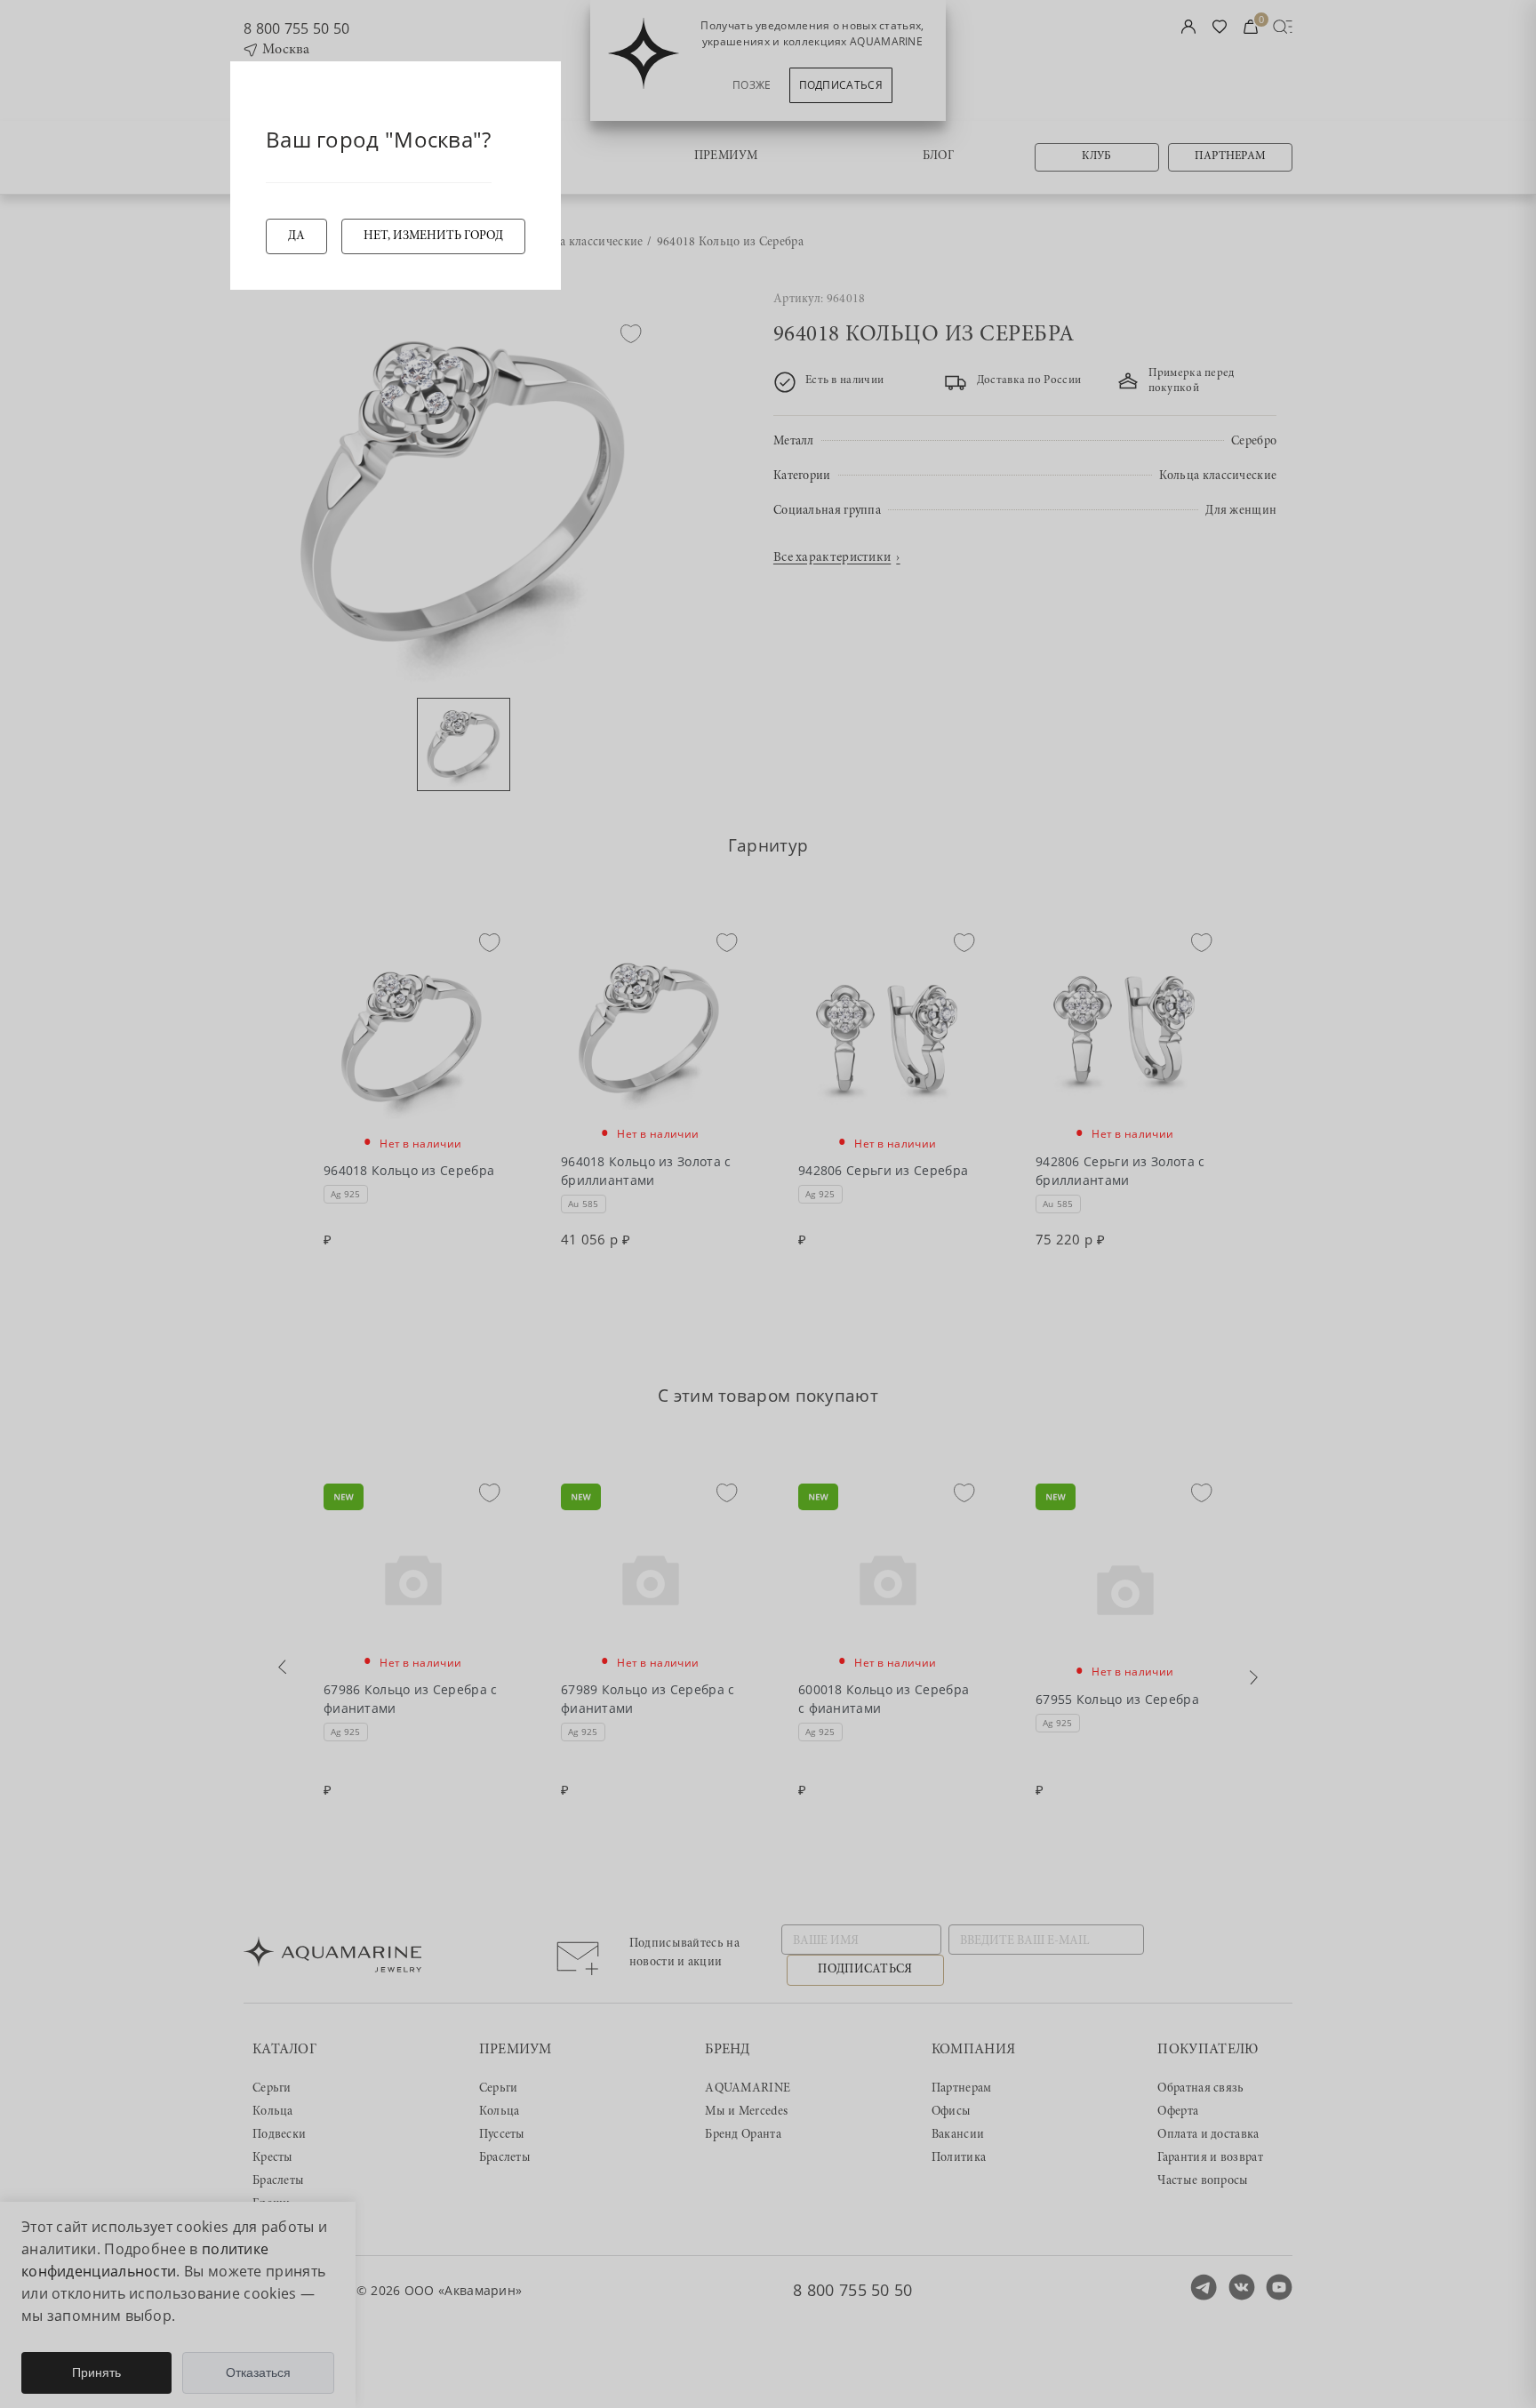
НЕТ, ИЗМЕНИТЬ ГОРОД (433, 236)
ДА (296, 236)
